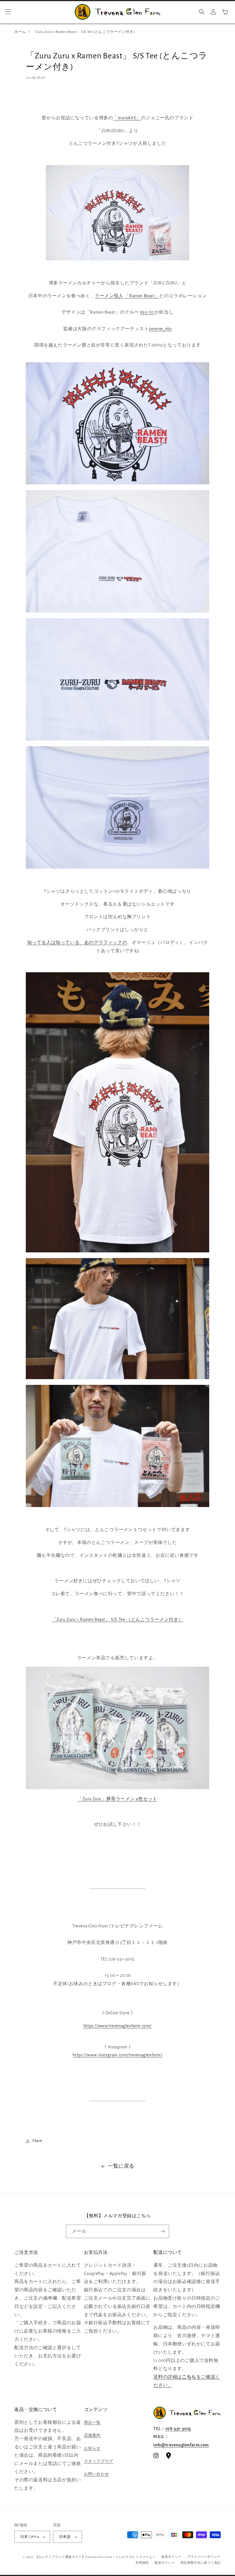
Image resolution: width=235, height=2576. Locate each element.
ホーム (20, 32)
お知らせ (92, 2448)
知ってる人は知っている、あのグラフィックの (77, 943)
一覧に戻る (121, 2166)
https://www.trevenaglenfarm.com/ (117, 2026)
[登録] (162, 2231)
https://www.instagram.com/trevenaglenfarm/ (117, 2055)
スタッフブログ (99, 2461)
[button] (8, 12)
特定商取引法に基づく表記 (201, 2563)
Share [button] (37, 2141)
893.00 (147, 312)
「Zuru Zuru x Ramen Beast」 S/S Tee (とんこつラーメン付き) (84, 32)
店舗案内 (92, 2436)
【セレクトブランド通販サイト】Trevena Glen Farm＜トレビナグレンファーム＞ (95, 2557)
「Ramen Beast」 (142, 296)
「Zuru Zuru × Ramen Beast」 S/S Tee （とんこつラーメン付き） (118, 1619)
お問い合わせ (97, 2474)
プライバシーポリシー (204, 2557)
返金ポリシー (171, 2557)
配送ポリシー (165, 2563)
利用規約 (142, 2563)
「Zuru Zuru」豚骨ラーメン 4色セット (117, 1799)
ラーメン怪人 (109, 296)
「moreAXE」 (127, 118)
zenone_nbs (160, 329)
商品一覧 (92, 2423)
